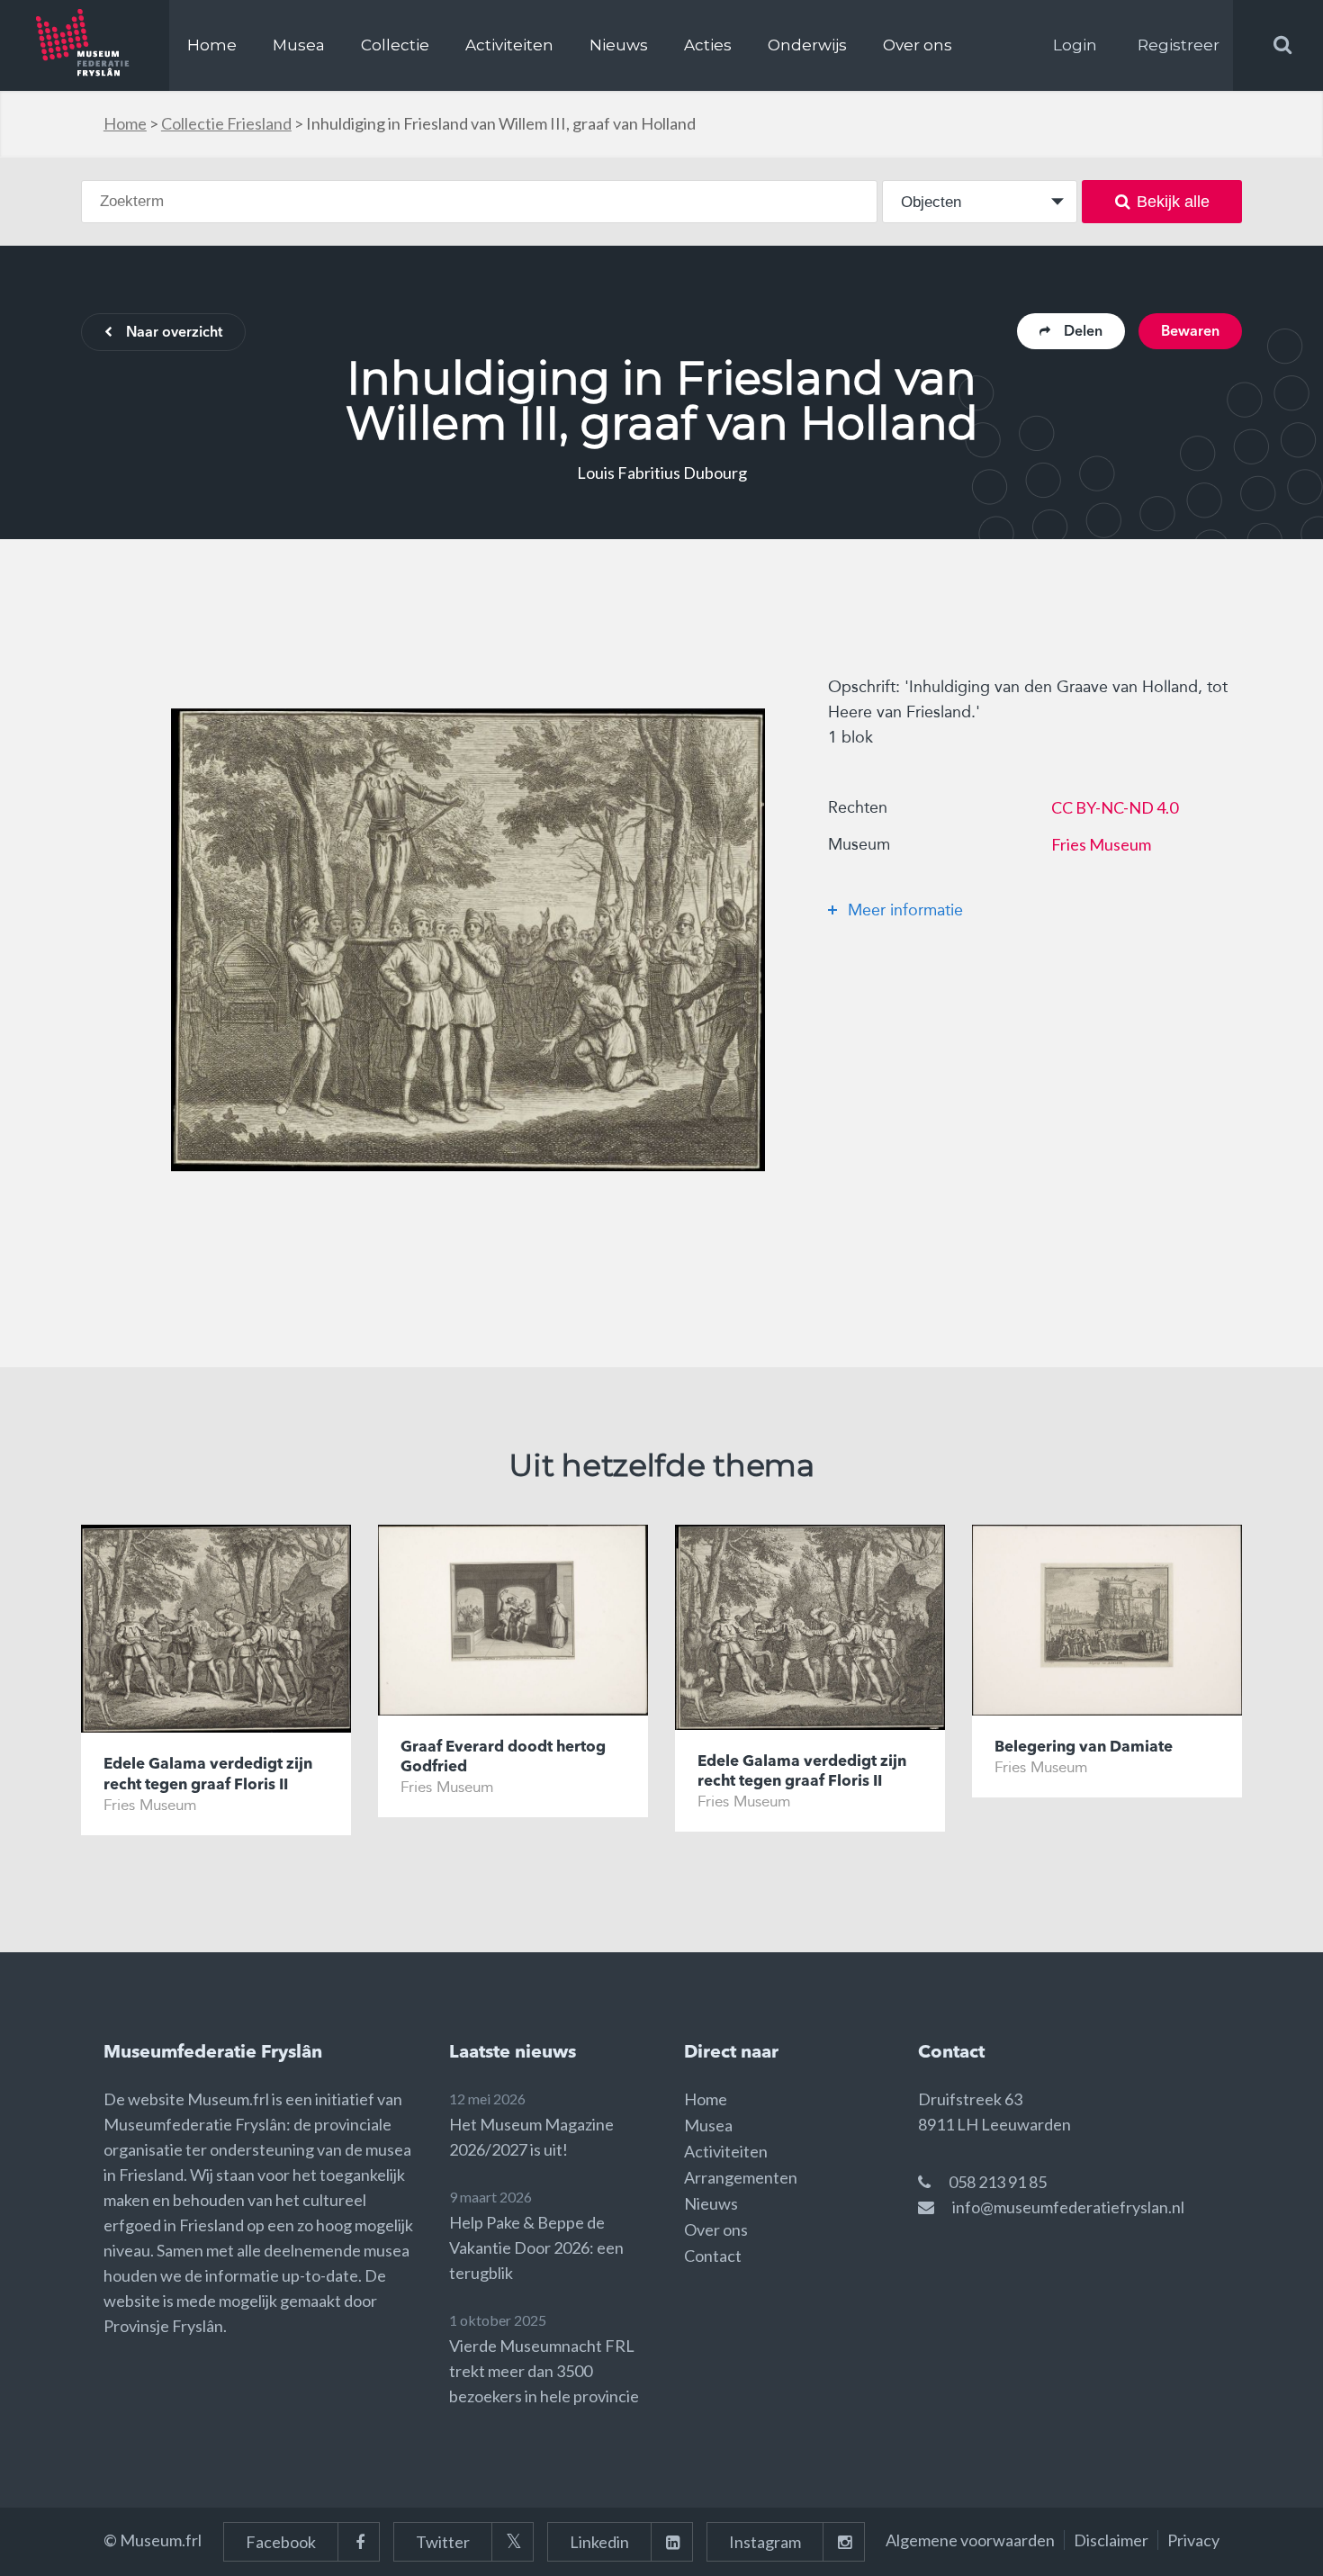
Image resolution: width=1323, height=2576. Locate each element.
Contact (713, 2256)
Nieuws (619, 45)
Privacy (1193, 2540)
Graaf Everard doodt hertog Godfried (503, 1757)
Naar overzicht (174, 333)
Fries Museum (1101, 844)
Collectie (395, 45)
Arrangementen (741, 2177)
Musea (299, 45)
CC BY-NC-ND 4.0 (1115, 807)
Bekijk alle (1173, 202)
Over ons (918, 45)
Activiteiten (509, 45)
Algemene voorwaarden (970, 2540)
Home (212, 45)
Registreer (1179, 45)
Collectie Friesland (226, 123)
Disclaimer (1111, 2540)
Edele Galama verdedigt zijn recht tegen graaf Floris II (208, 1774)
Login (1075, 45)
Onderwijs (807, 45)
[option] (468, 940)
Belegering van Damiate (1084, 1747)
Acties (708, 45)
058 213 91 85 (998, 2182)
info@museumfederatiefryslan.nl (1068, 2207)
